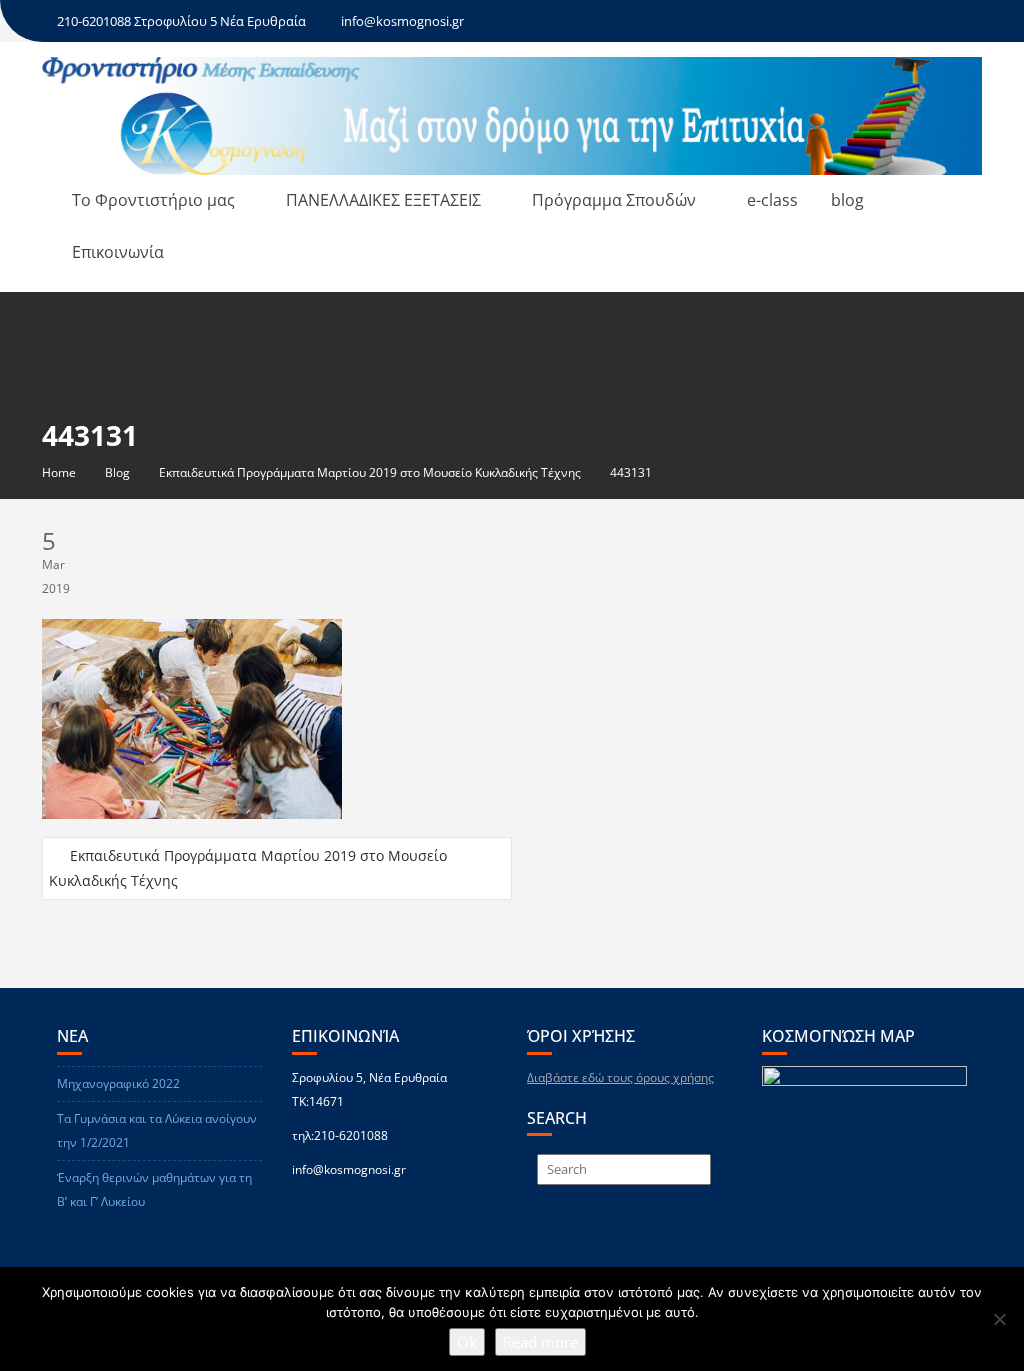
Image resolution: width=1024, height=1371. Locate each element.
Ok (467, 1342)
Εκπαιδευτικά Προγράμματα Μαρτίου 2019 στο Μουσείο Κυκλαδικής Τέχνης (248, 868)
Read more (540, 1342)
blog (847, 200)
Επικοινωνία (118, 252)
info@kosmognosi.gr (402, 21)
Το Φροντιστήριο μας (153, 200)
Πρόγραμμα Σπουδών (614, 200)
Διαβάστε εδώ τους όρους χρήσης (620, 1077)
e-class (772, 200)
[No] (999, 1319)
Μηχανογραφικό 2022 (118, 1083)
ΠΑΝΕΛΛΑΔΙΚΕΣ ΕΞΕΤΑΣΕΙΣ (383, 200)
